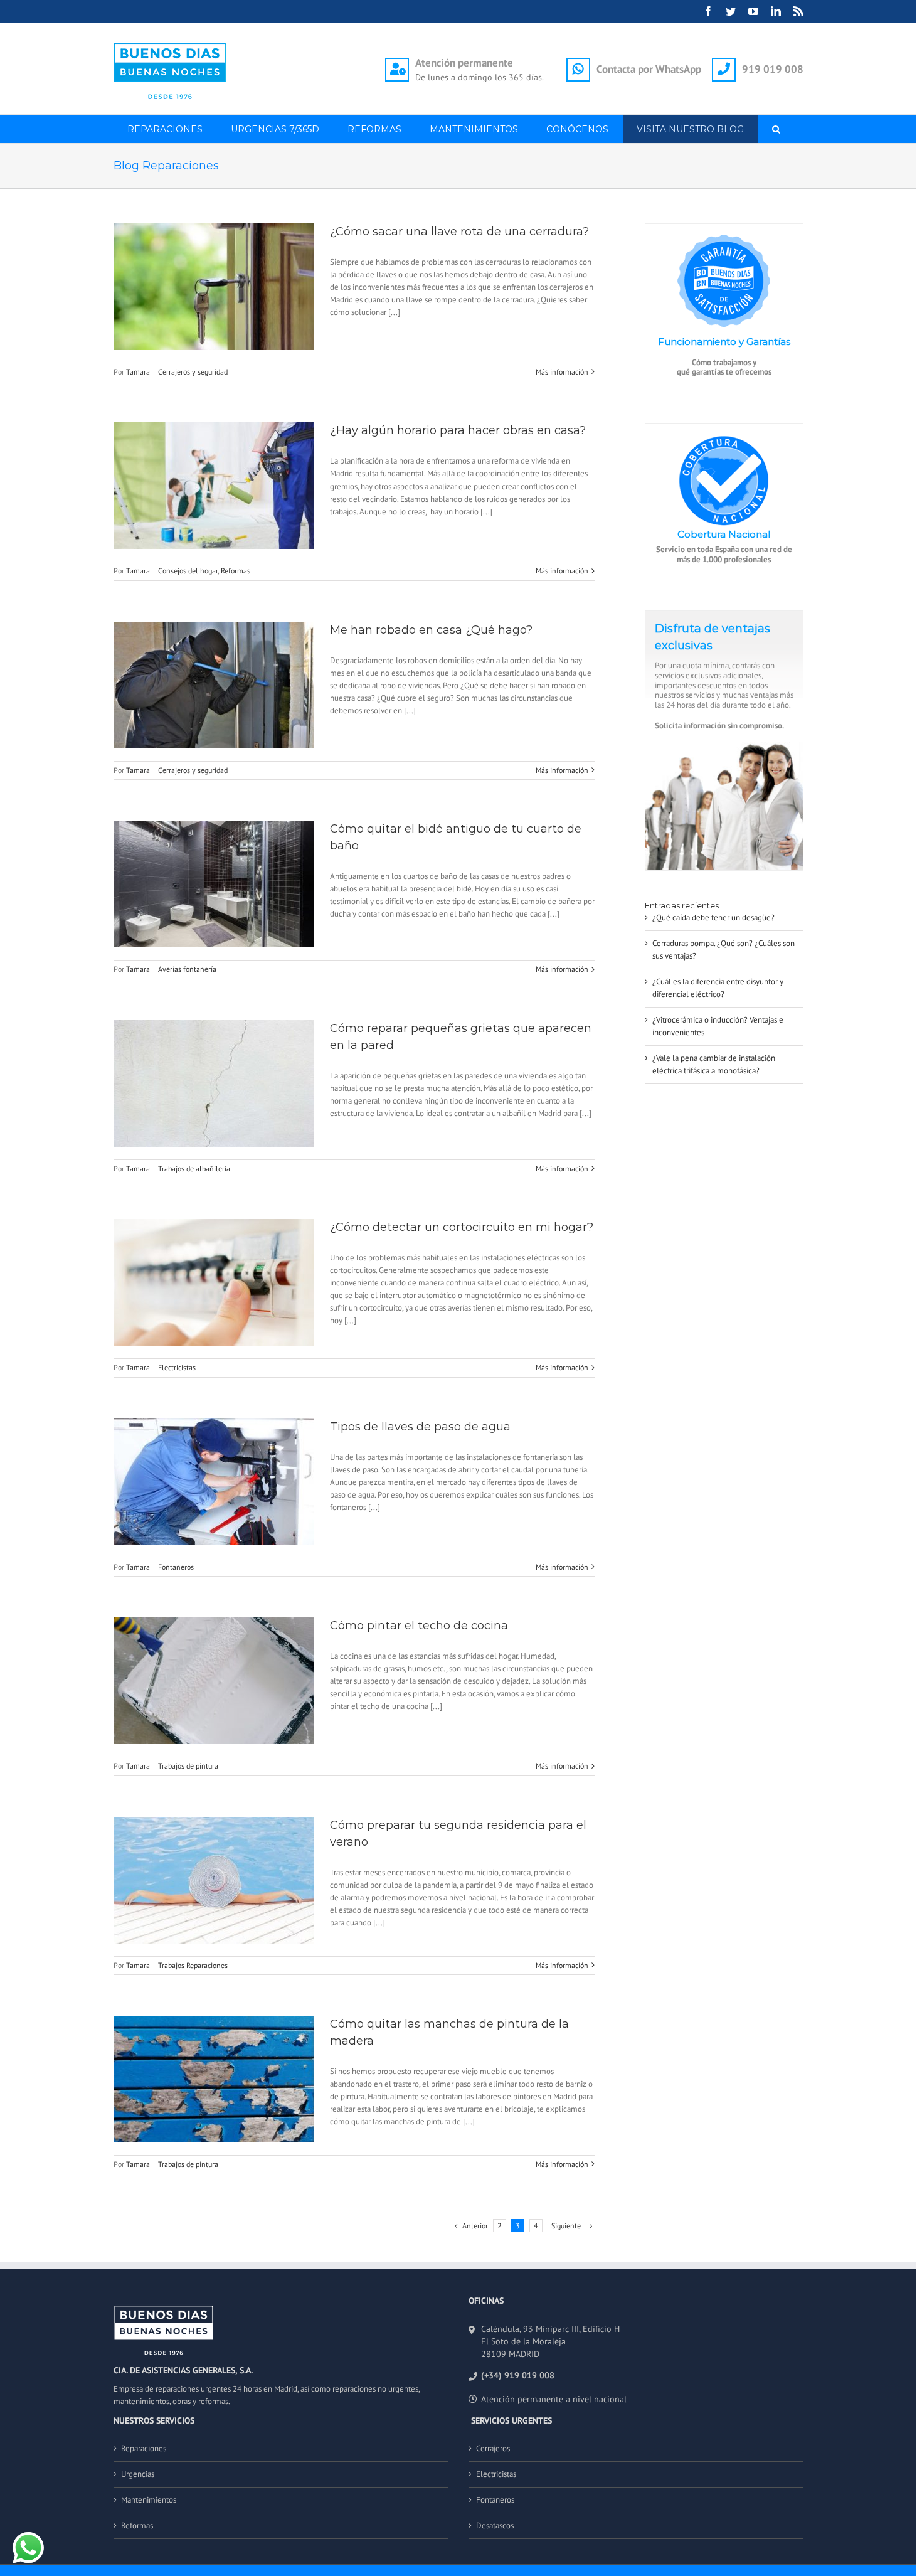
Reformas (236, 571)
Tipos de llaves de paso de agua (420, 1427)
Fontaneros (176, 1567)
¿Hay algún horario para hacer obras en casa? (458, 430)
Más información (562, 372)
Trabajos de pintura (188, 1766)
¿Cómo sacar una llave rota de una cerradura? (459, 232)
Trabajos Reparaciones (193, 1965)
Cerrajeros (493, 2448)
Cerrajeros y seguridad (193, 372)
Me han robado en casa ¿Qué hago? (431, 630)
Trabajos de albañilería (194, 1168)
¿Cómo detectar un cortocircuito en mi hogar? (462, 1227)
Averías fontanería (187, 969)
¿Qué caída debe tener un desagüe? (713, 918)
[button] (776, 129)
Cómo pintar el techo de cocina (419, 1626)
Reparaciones (144, 2448)
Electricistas (177, 1367)
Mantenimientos (149, 2500)
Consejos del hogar (188, 571)
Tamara (138, 372)
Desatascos (495, 2525)
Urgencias (138, 2474)
